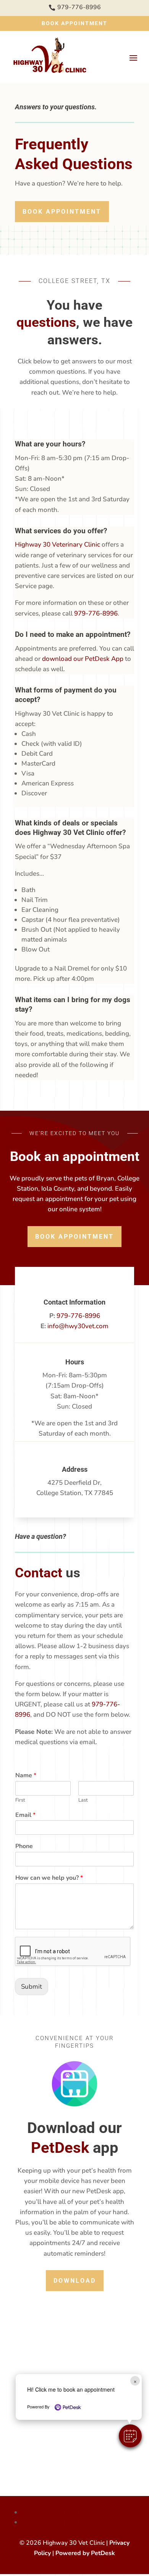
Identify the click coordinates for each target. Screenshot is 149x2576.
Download (75, 2281)
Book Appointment (74, 23)
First (20, 1800)
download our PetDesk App (83, 659)
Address (75, 1469)
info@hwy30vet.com (78, 1326)
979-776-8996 (96, 613)
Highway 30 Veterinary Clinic (57, 544)
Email (25, 1815)
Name (26, 1776)
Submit (32, 1987)
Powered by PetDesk (85, 2553)
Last (83, 1800)
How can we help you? (49, 1878)
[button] (130, 2436)
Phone (24, 1846)
